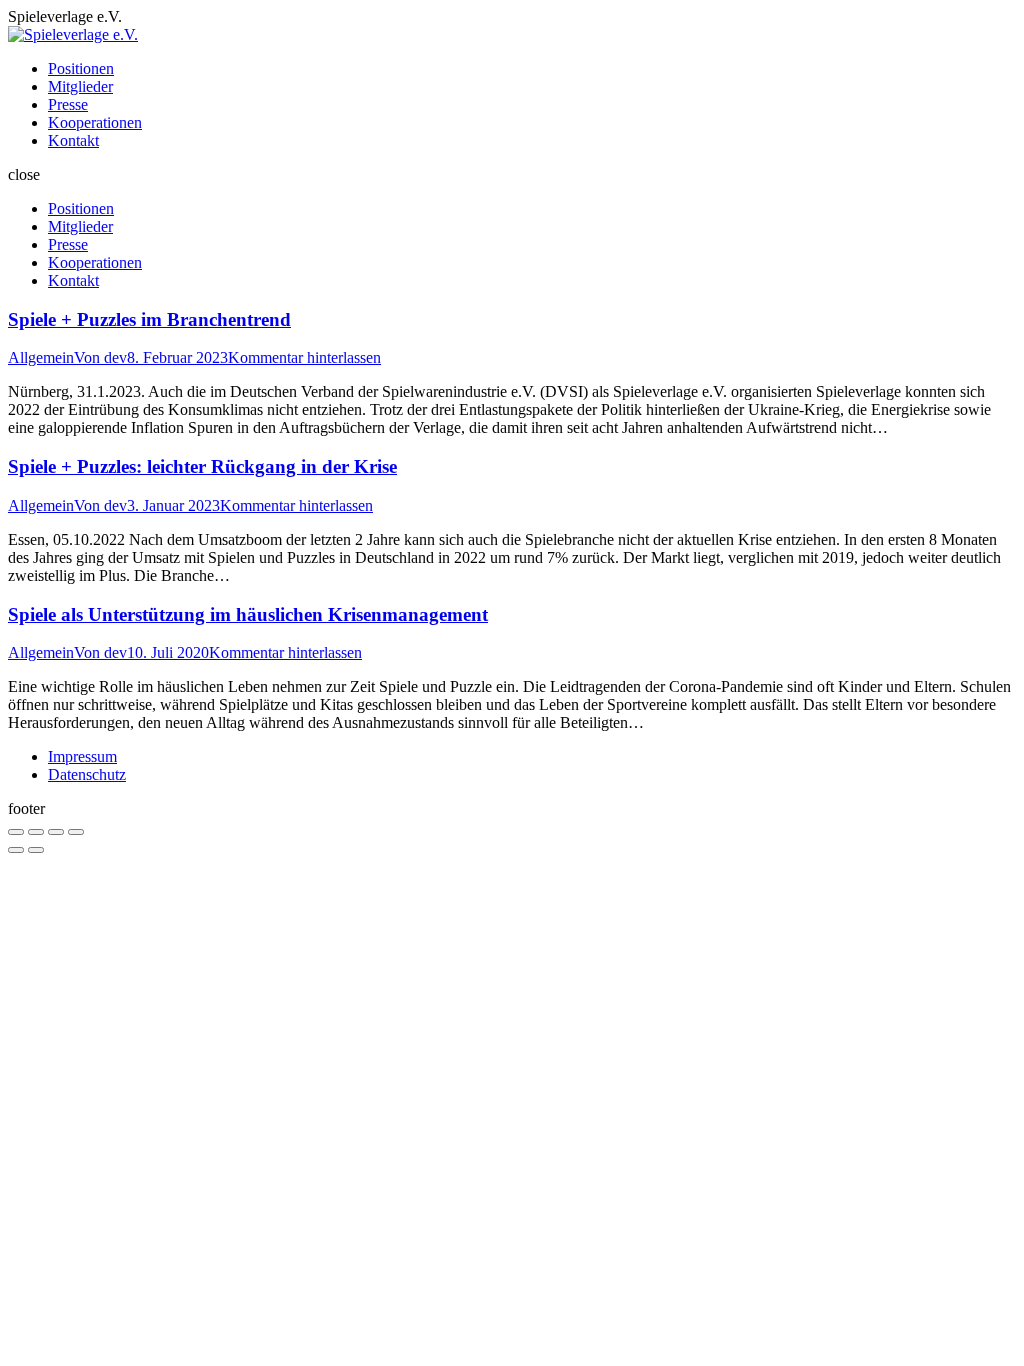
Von (100, 357)
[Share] (36, 832)
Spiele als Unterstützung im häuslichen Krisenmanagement (248, 614)
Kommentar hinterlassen (304, 357)
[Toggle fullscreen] (56, 832)
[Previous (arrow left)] (16, 850)
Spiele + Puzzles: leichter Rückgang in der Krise (202, 466)
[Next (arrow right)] (36, 850)
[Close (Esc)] (16, 832)
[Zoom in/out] (76, 832)
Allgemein (41, 357)
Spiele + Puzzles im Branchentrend (149, 319)
